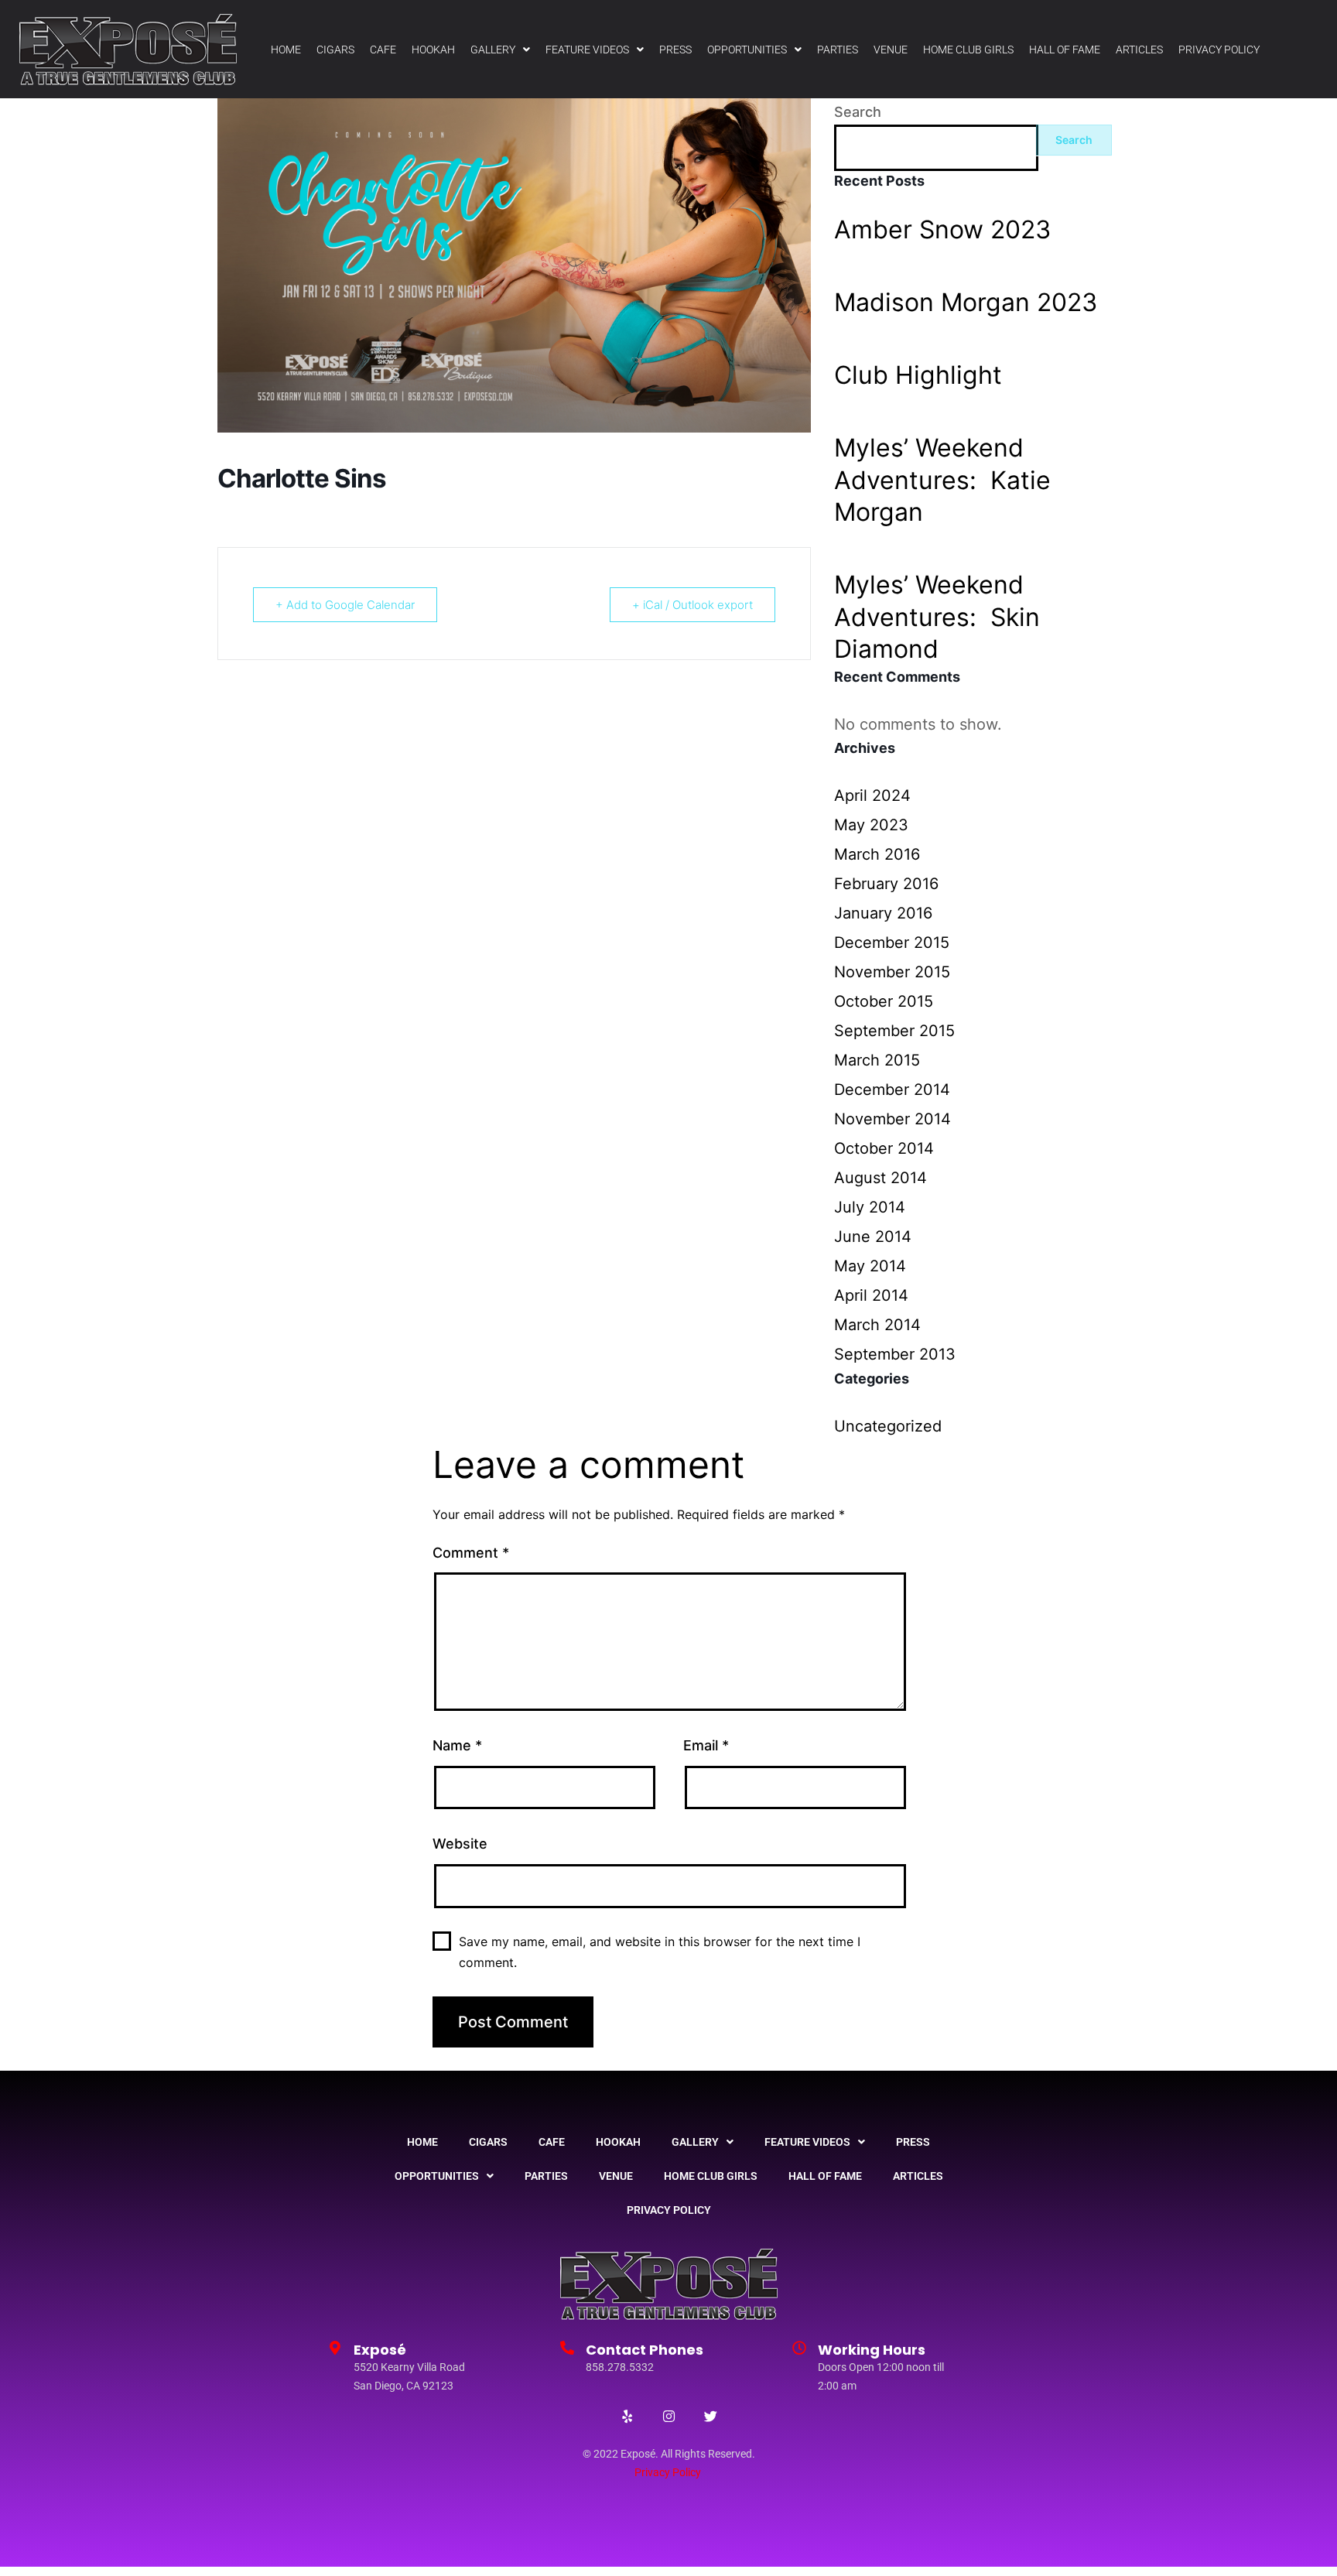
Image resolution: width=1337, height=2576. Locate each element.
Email (706, 1745)
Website (460, 1844)
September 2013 (895, 1354)
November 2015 (892, 972)
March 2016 (877, 854)
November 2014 (892, 1119)
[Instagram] (668, 2417)
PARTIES (838, 50)
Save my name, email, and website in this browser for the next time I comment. (660, 1952)
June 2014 (873, 1237)
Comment (471, 1553)
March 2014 (877, 1325)
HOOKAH (433, 50)
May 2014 (870, 1266)
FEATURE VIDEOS (587, 50)
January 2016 (883, 913)
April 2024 (872, 795)
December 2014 (892, 1090)
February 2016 (886, 884)
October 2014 (884, 1148)
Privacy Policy (668, 2472)
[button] (500, 50)
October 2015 (884, 1001)
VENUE (891, 50)
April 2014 (871, 1295)
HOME (286, 50)
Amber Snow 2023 (942, 229)
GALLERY (493, 50)
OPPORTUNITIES (747, 50)
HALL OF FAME (1065, 50)
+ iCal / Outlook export (692, 605)
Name (457, 1745)
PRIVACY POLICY (1219, 50)
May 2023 (871, 825)
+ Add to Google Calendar (345, 605)
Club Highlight (918, 375)
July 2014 (870, 1207)
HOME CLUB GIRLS (968, 50)
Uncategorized (888, 1426)
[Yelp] (627, 2417)
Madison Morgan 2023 (966, 302)
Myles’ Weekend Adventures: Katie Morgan (942, 480)
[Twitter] (710, 2417)
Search (858, 112)
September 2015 (894, 1031)
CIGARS (335, 50)
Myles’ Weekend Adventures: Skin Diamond (937, 617)
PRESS (675, 50)
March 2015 (877, 1060)
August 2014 (881, 1178)
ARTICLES (1139, 50)
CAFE (383, 50)
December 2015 (892, 942)
